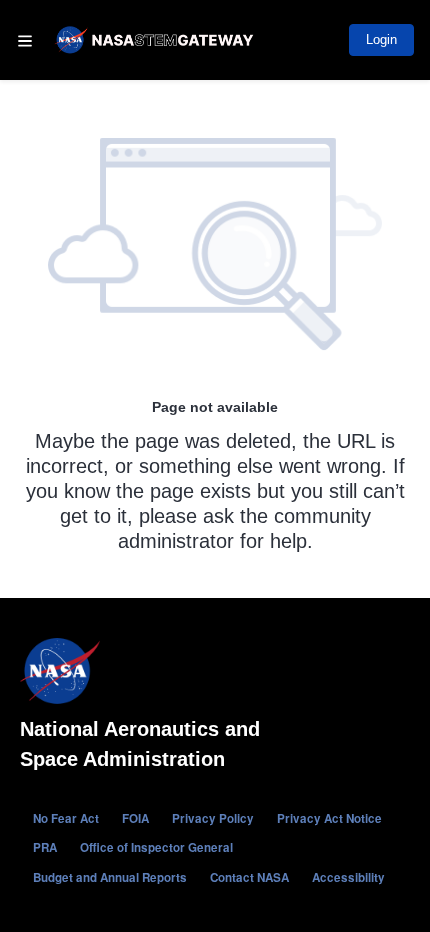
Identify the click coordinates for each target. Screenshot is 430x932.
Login (381, 39)
